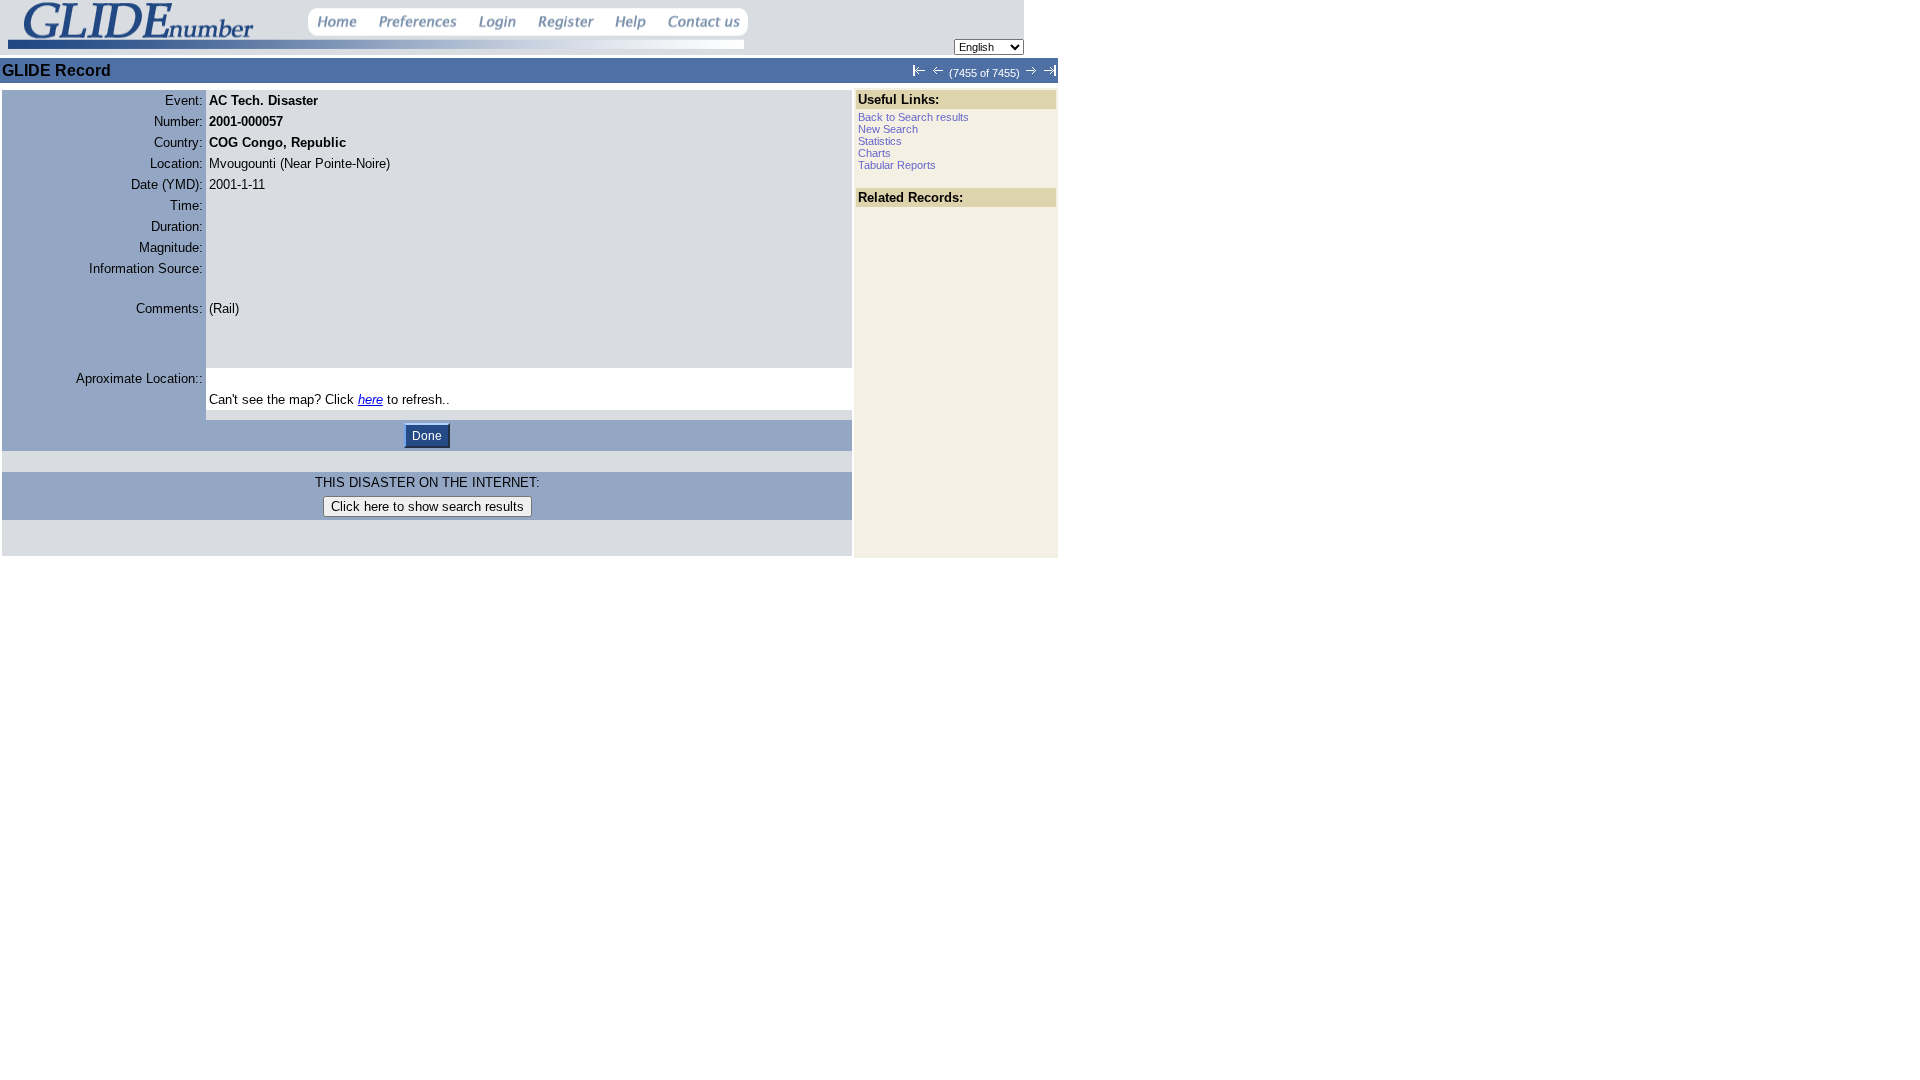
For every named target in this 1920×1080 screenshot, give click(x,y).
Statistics (880, 141)
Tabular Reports (897, 165)
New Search (888, 129)
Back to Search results (913, 117)
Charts (874, 153)
